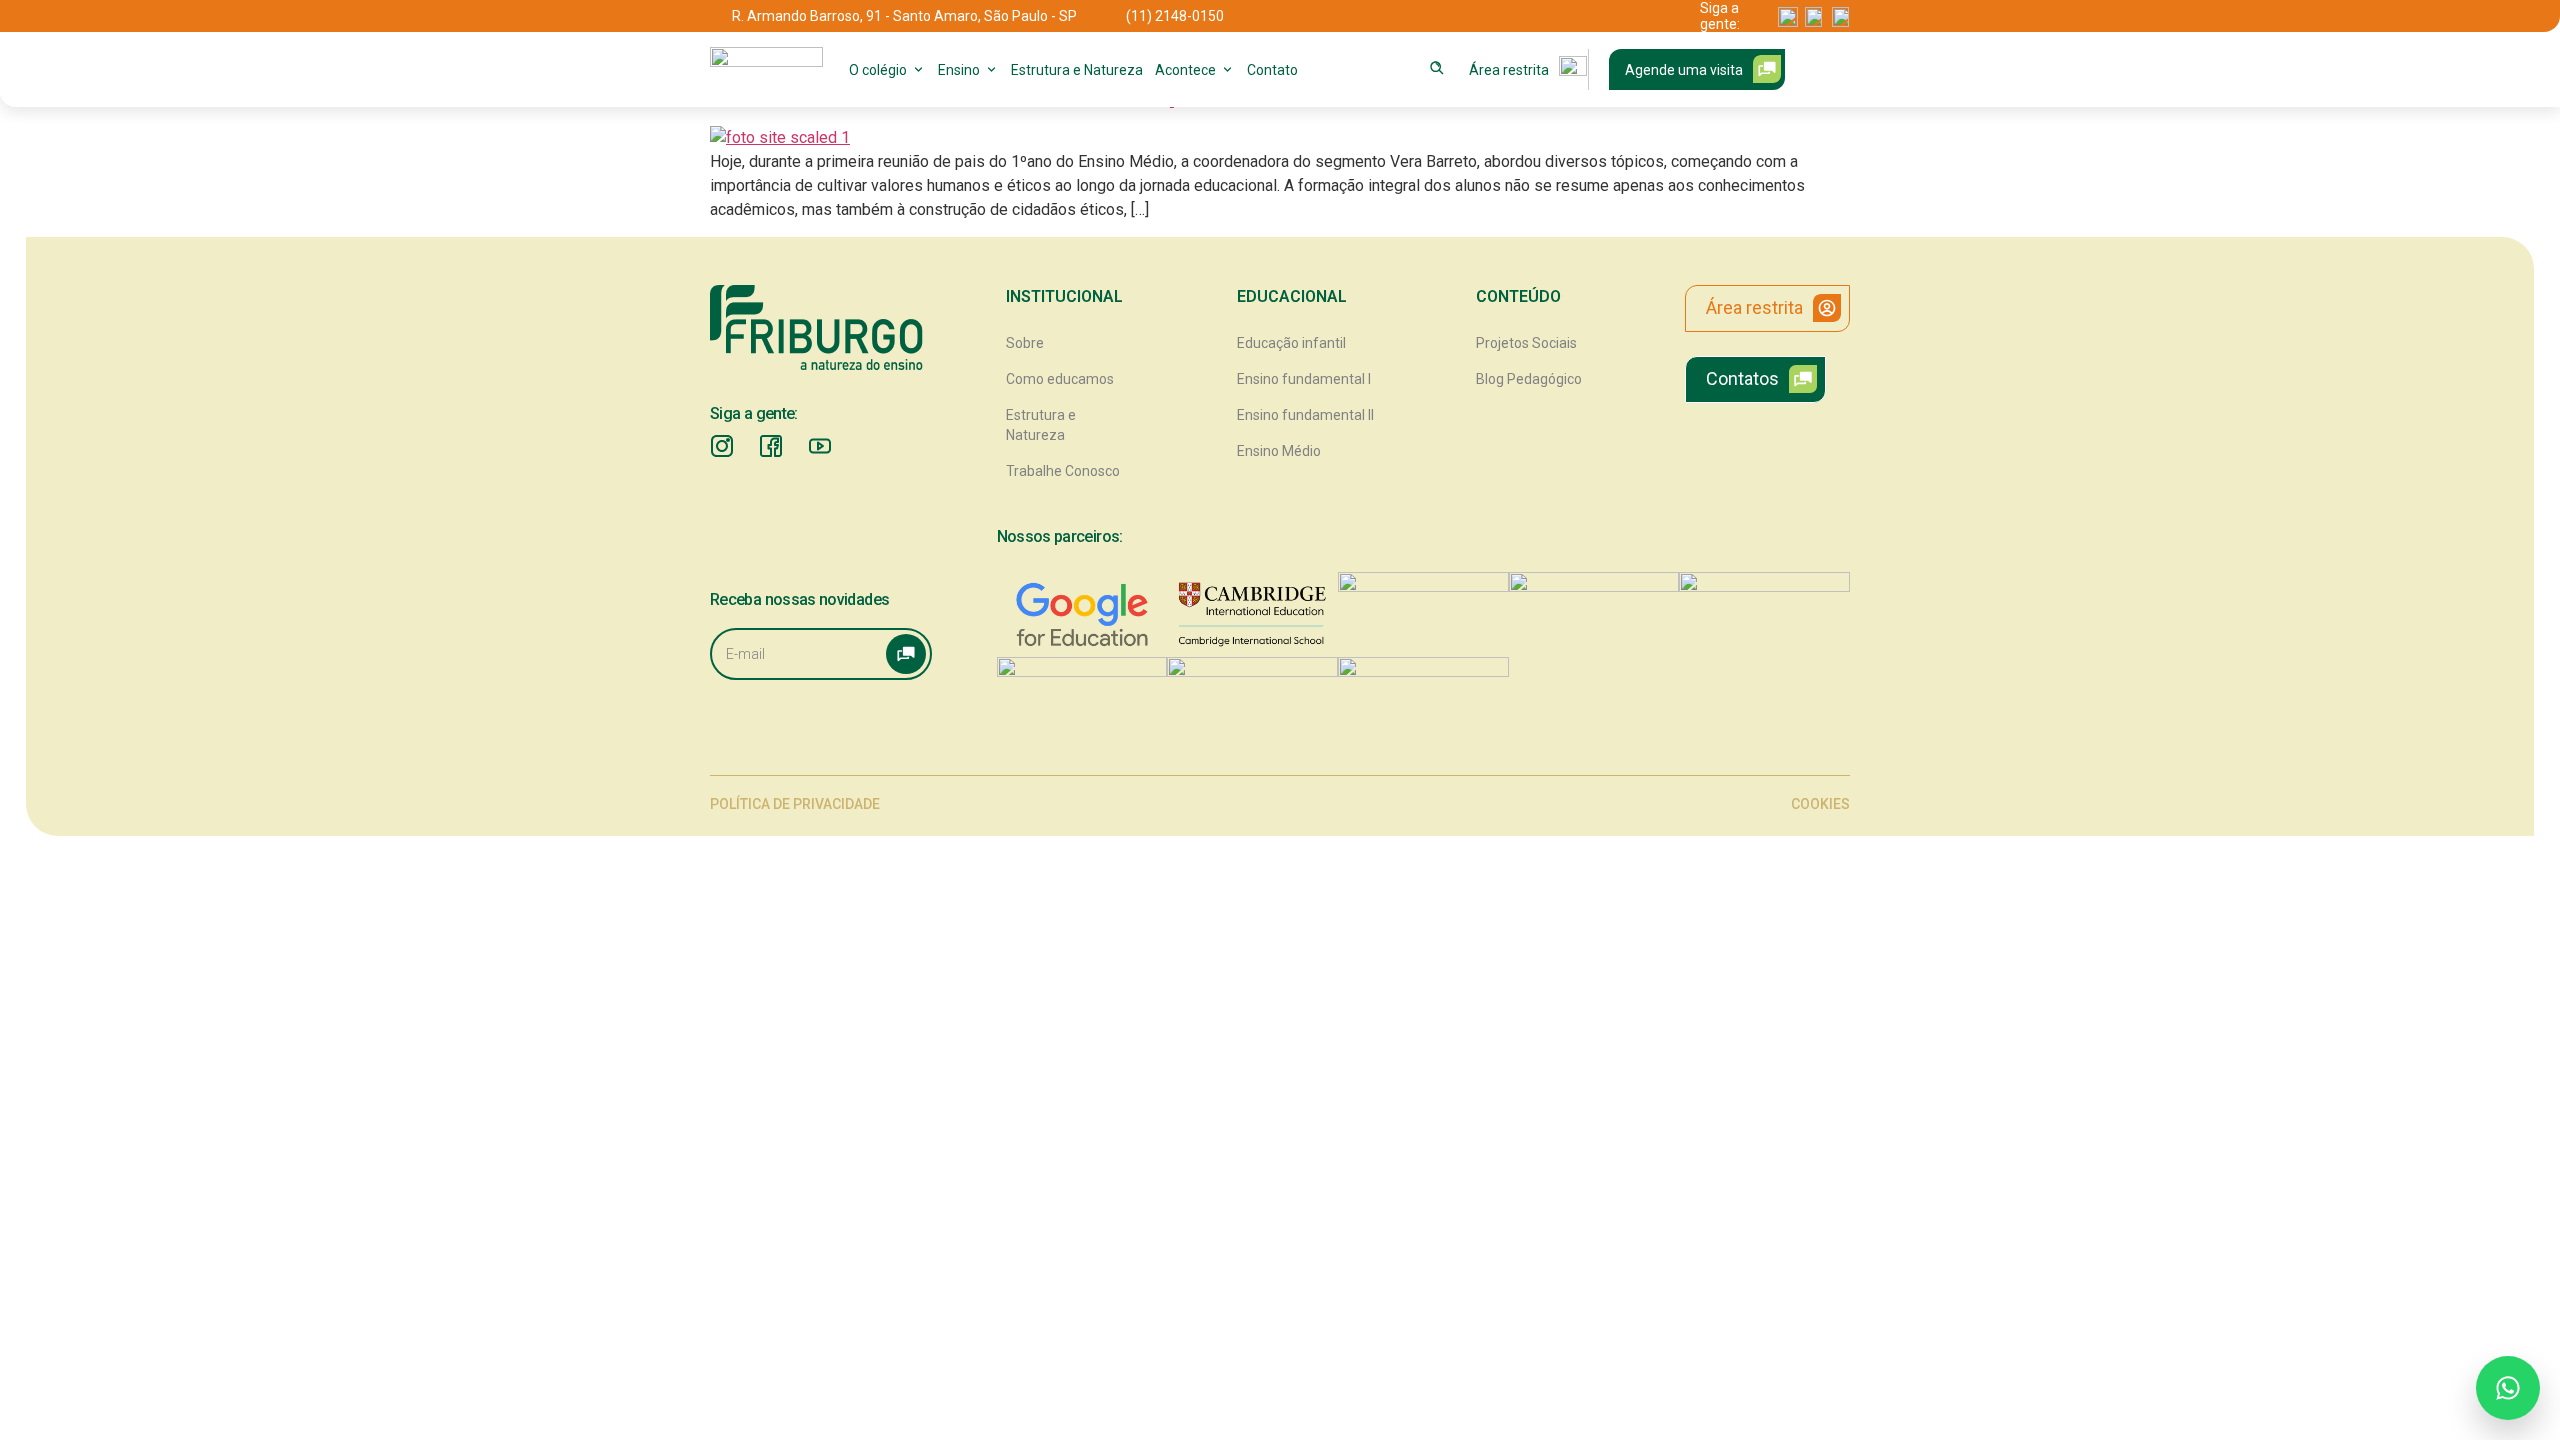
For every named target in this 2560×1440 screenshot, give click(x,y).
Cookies (1820, 804)
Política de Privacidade (795, 804)
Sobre (1025, 343)
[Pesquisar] (1437, 68)
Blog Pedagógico (1529, 379)
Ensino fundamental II (1305, 415)
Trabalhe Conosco (1063, 471)
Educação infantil (1291, 343)
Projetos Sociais (1526, 343)
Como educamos (1060, 379)
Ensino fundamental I (1304, 379)
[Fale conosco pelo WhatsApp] (2508, 1388)
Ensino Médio (1279, 451)
